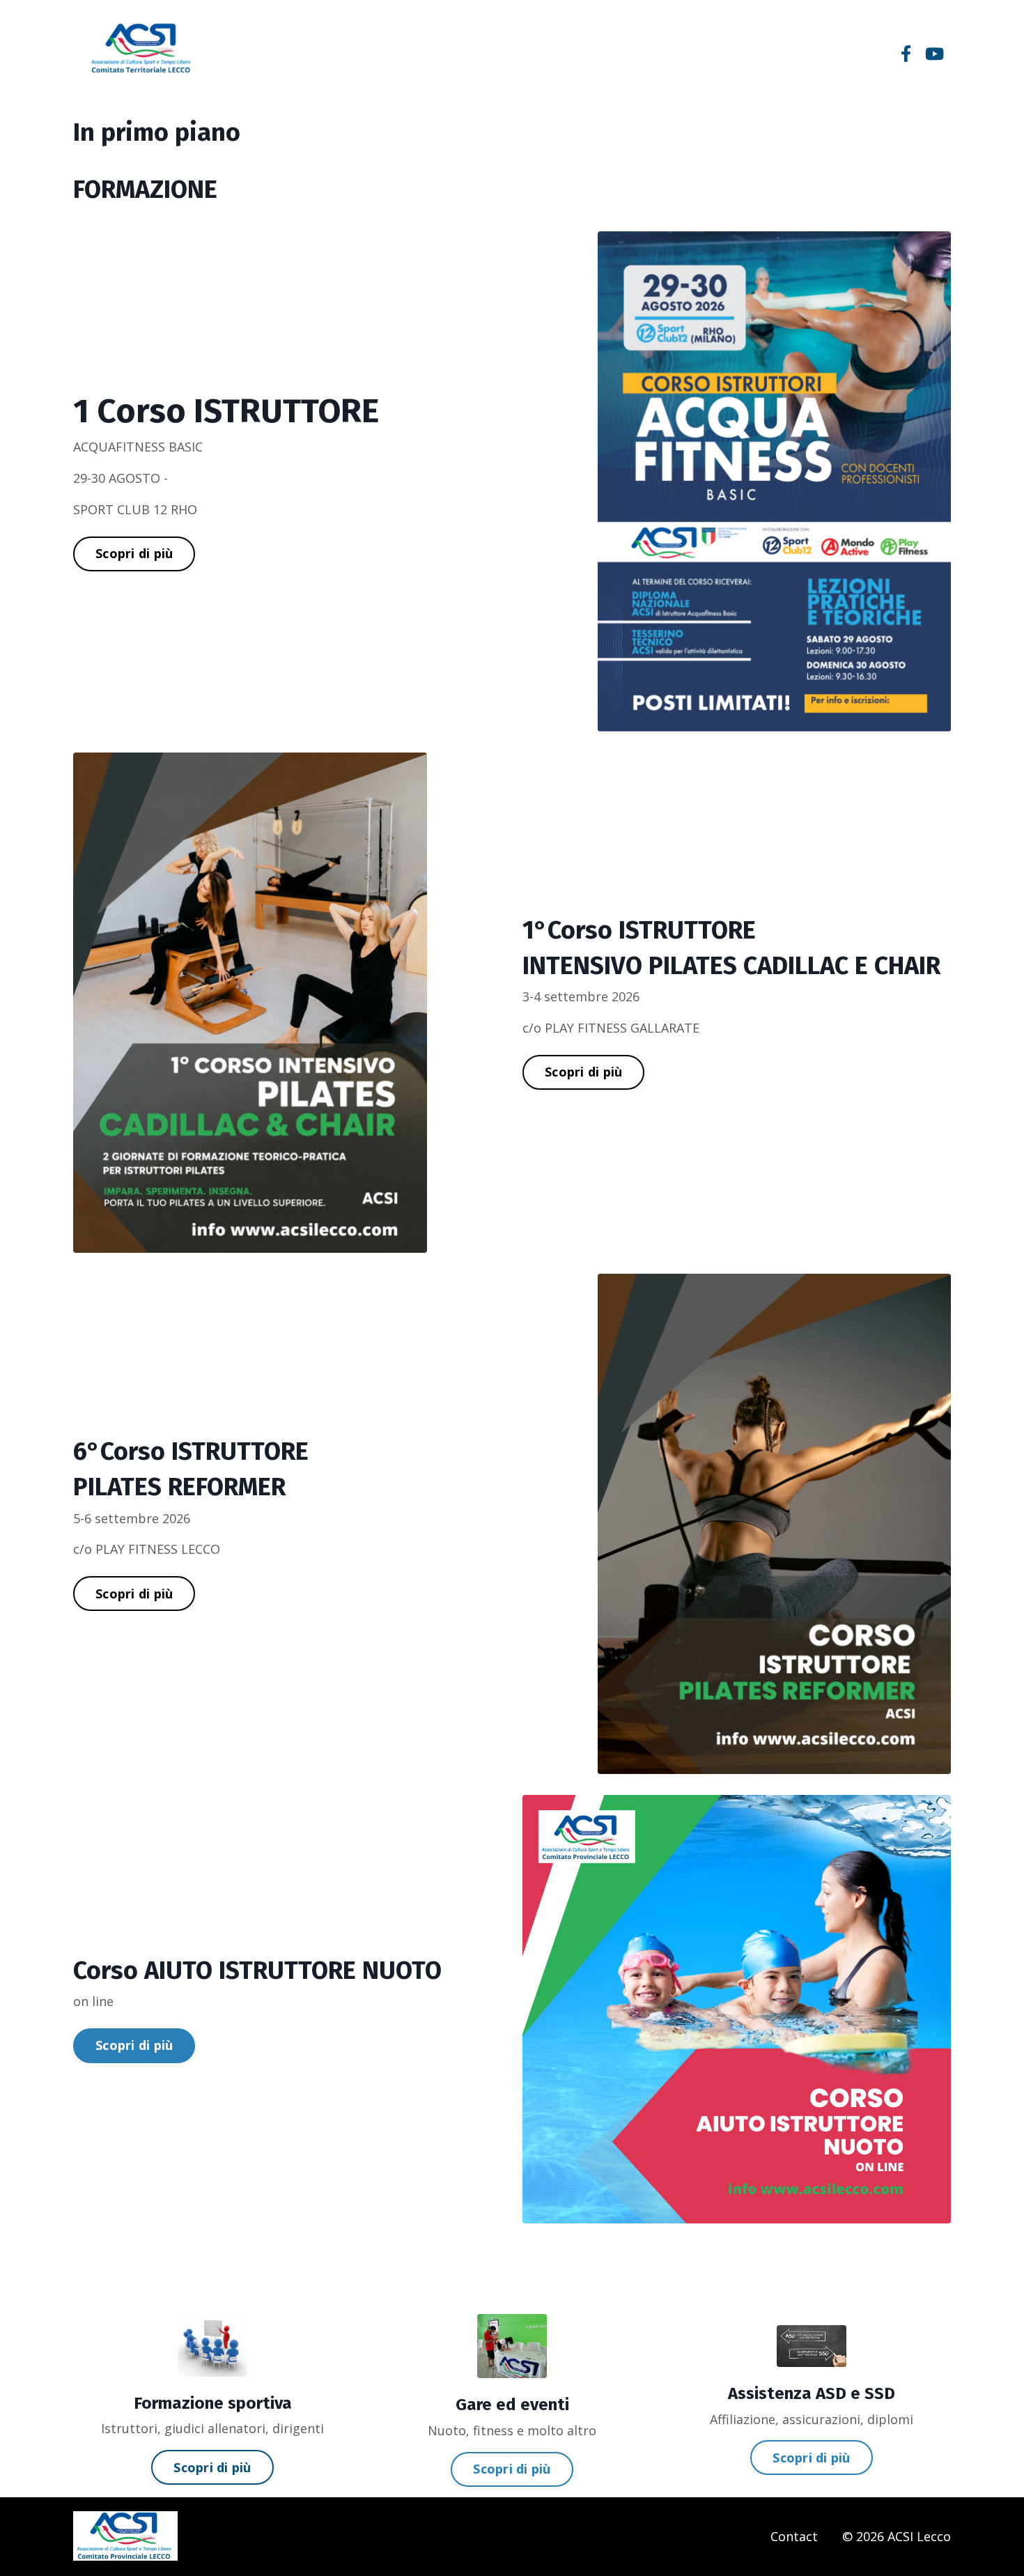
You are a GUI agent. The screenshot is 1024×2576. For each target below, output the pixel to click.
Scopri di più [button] (134, 553)
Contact (794, 2536)
